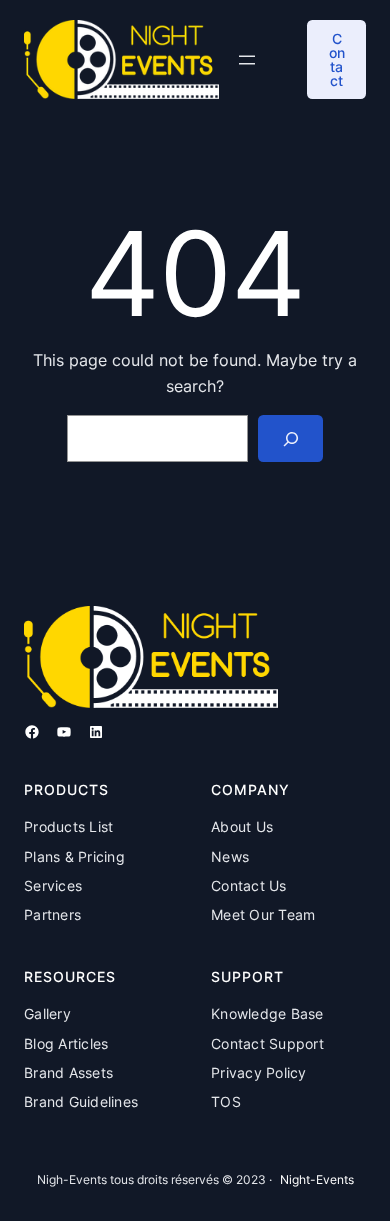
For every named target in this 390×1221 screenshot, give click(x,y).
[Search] (290, 438)
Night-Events (317, 1179)
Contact (337, 59)
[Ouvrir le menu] (247, 60)
